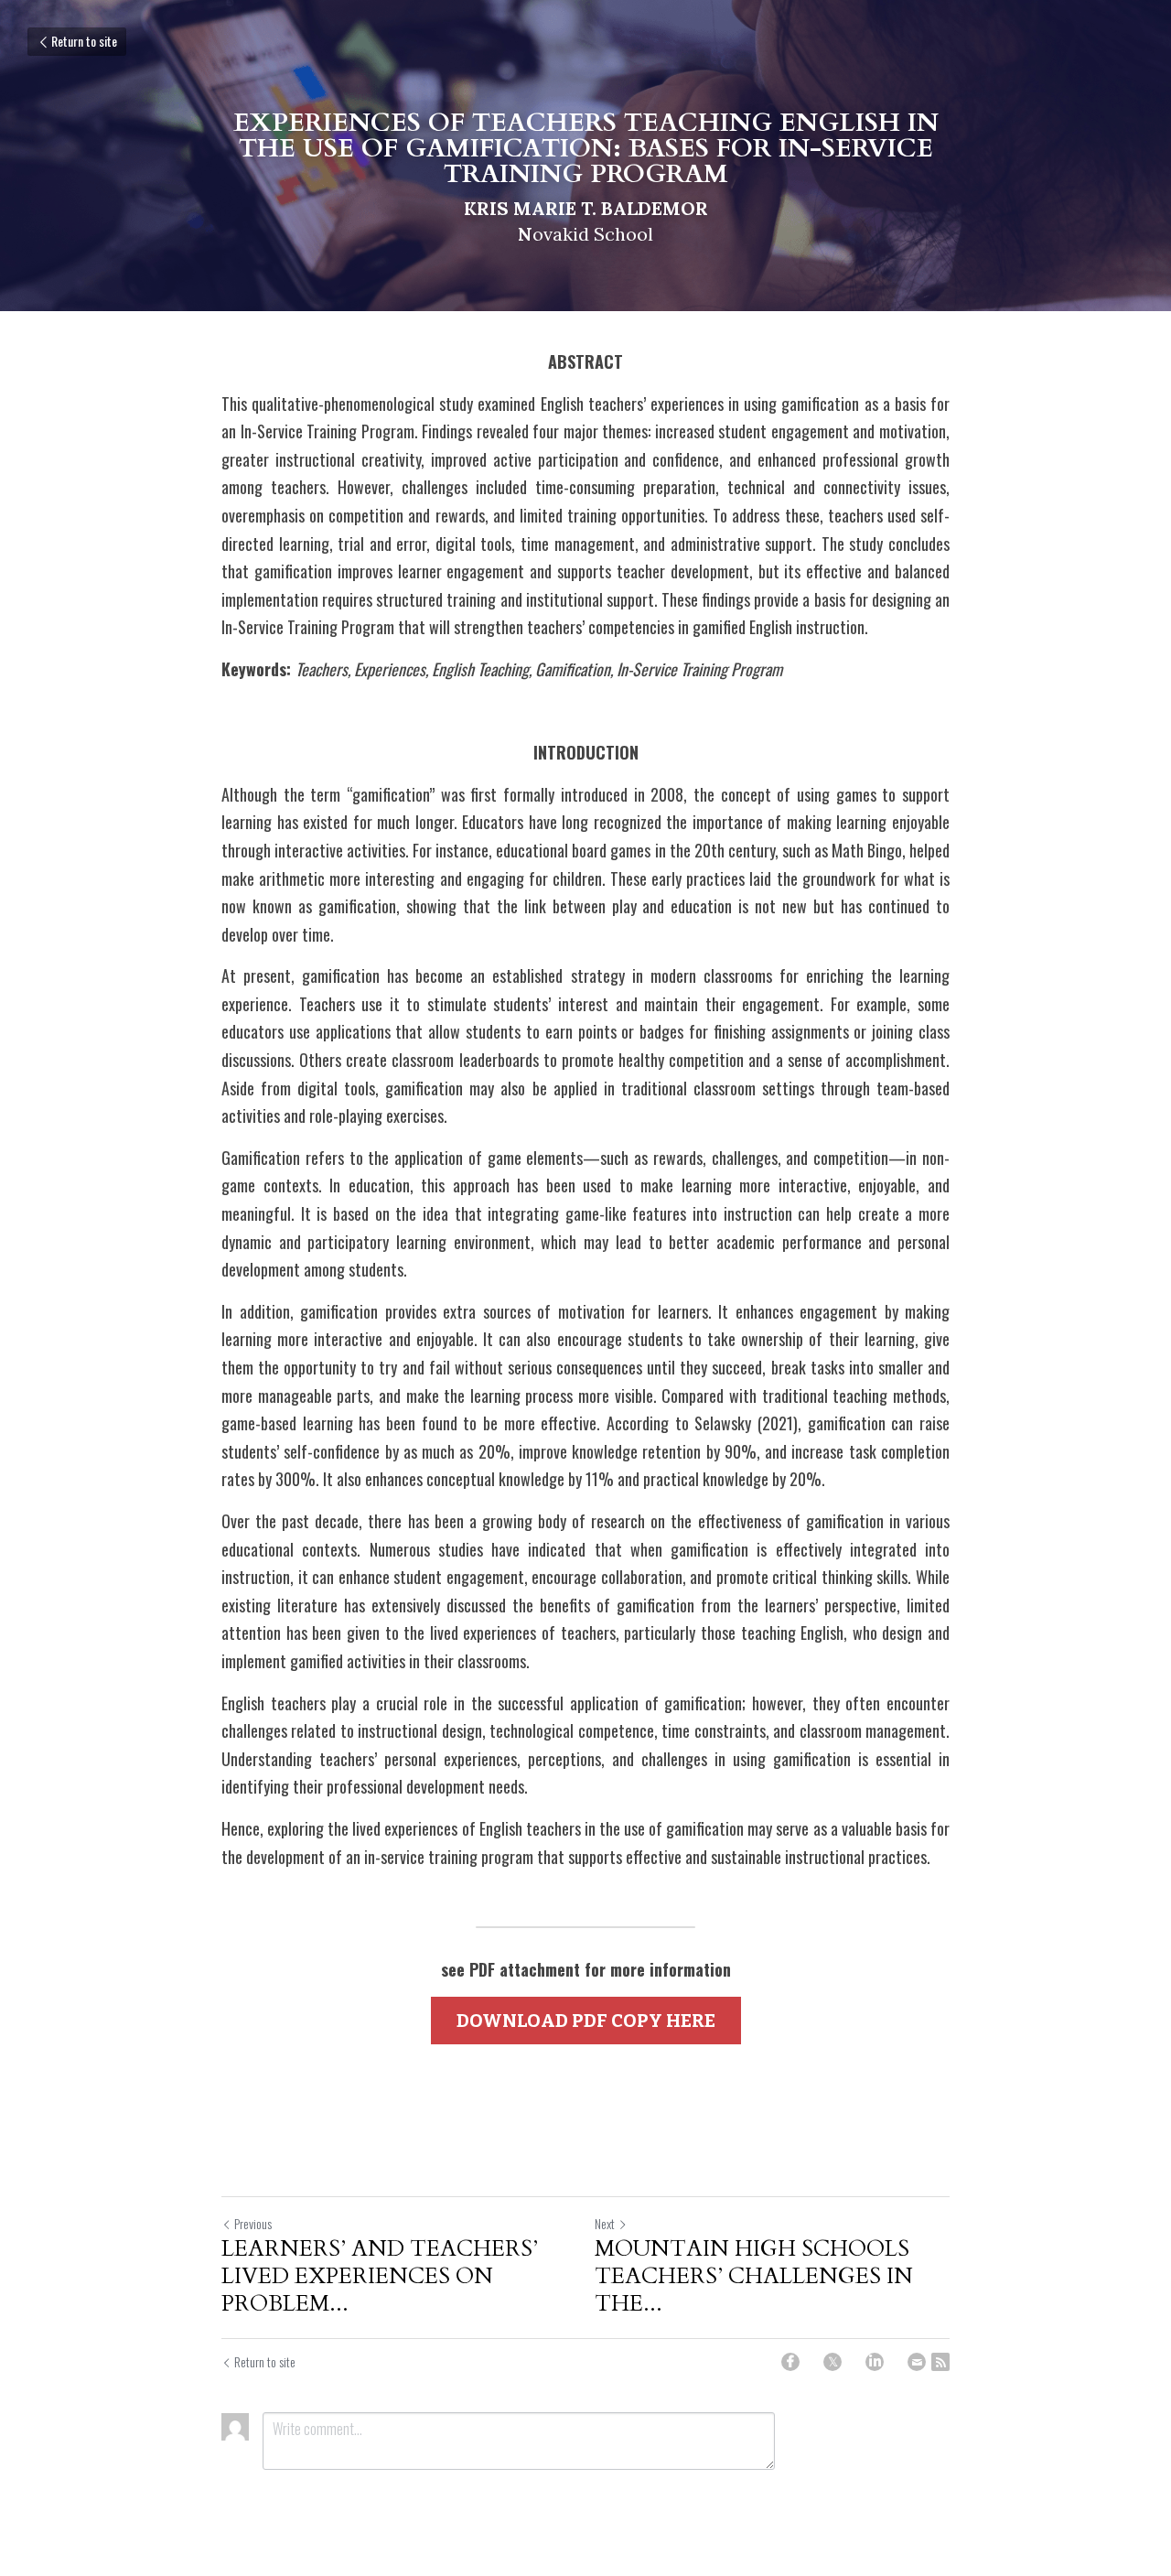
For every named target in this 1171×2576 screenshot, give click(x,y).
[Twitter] (833, 2362)
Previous (253, 2223)
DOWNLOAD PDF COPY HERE (586, 2021)
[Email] (917, 2362)
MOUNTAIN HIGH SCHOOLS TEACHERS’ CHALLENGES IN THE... (754, 2277)
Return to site (84, 41)
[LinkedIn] (875, 2362)
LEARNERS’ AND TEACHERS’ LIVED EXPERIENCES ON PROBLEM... (380, 2277)
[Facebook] (790, 2362)
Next (605, 2223)
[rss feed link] (940, 2362)
